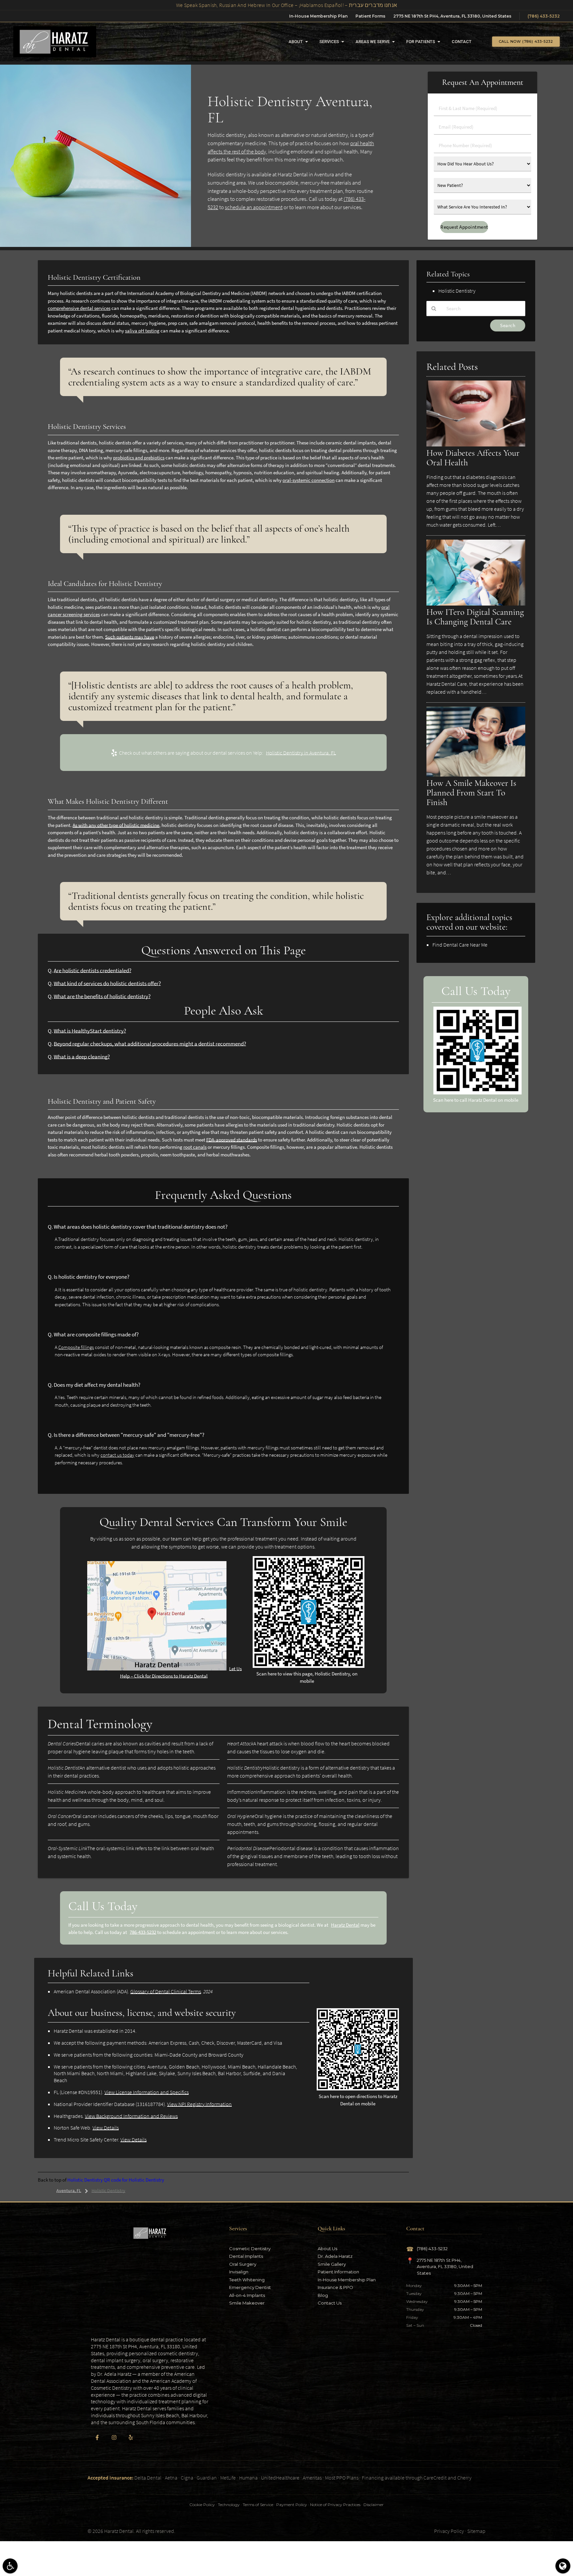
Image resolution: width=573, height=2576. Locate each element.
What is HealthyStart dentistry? (90, 1031)
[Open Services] (343, 42)
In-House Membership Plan (318, 16)
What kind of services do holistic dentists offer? (107, 984)
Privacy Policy (449, 2531)
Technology (229, 2505)
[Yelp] (131, 2437)
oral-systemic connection (309, 480)
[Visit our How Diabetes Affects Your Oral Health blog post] (476, 445)
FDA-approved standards (232, 1140)
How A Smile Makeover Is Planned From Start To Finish (471, 793)
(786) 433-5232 (544, 16)
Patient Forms (370, 16)
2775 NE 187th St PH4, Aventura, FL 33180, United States (452, 16)
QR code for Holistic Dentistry (134, 2180)
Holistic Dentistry (85, 2180)
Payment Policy (292, 2505)
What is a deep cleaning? (82, 1057)
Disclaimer (374, 2505)
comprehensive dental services (79, 308)
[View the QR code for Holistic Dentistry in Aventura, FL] (309, 1666)
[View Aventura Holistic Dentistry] (95, 245)
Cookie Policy (202, 2505)
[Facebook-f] (97, 2437)
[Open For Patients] (439, 42)
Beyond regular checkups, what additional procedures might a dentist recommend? (150, 1044)
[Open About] (307, 42)
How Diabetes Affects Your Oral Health (473, 458)
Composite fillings (76, 1347)
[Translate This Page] (563, 2566)
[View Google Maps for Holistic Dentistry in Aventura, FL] (157, 1669)
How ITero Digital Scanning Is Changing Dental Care (475, 617)
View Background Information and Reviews (131, 2116)
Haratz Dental (345, 1925)
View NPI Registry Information (199, 2104)
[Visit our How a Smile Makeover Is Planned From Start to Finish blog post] (476, 775)
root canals (195, 1147)
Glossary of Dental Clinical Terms (166, 1991)
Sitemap (476, 2531)
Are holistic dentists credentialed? (93, 971)
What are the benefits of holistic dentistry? (102, 996)
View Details (106, 2128)
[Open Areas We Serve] (393, 42)
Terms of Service (258, 2505)
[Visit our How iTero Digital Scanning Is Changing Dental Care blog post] (476, 604)
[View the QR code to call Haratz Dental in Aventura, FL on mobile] (477, 1093)
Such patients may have (130, 637)
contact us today (117, 1455)
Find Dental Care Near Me (460, 945)
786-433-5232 (143, 1932)
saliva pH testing (142, 331)
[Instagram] (114, 2437)
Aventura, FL (69, 2191)
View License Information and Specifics (147, 2092)
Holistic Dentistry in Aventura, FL (301, 753)
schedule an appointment (254, 207)
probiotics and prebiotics (139, 458)
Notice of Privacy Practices (335, 2505)
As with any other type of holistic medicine (116, 825)
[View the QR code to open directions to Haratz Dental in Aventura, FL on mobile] (358, 2089)
